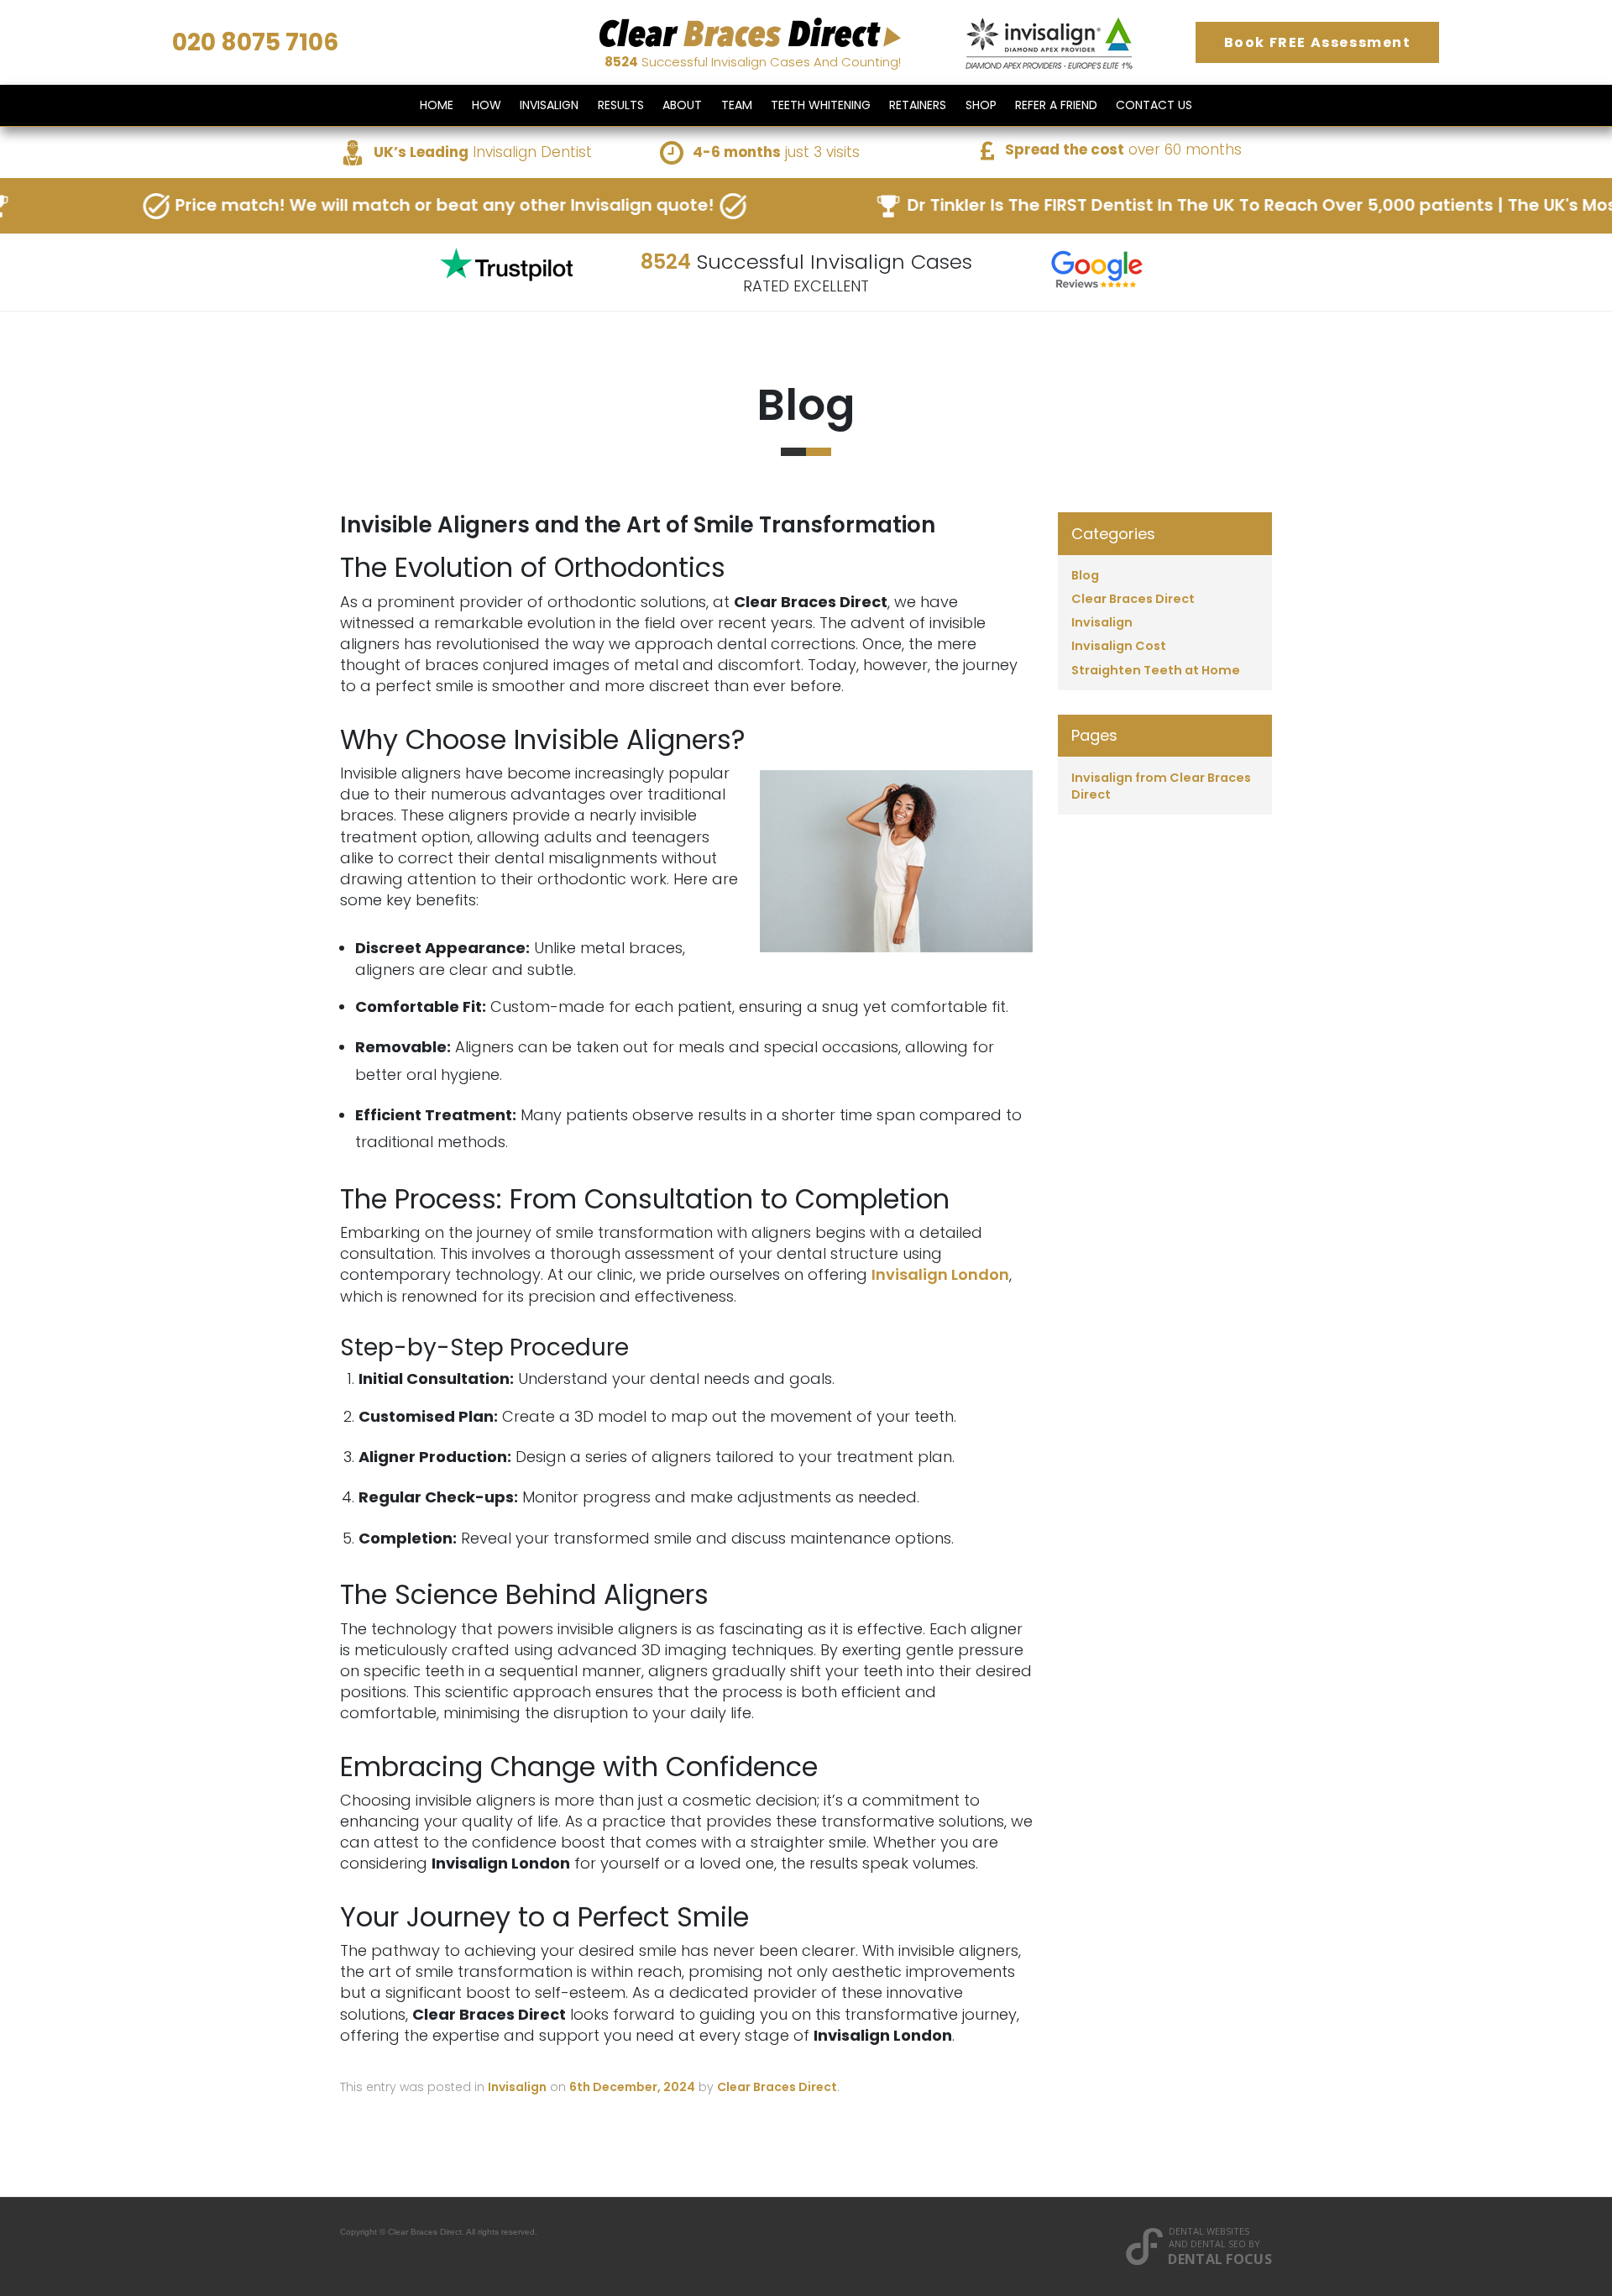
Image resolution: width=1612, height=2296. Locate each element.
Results (621, 105)
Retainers (918, 105)
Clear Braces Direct (777, 2087)
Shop (981, 105)
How (487, 105)
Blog (1085, 575)
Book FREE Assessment (1318, 42)
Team (737, 105)
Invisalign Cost (1119, 646)
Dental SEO (1218, 2244)
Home (437, 105)
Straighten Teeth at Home (1156, 670)
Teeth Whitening (821, 105)
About (682, 105)
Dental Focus (1220, 2259)
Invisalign (549, 105)
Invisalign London (940, 1274)
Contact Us (1154, 105)
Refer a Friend (1056, 105)
